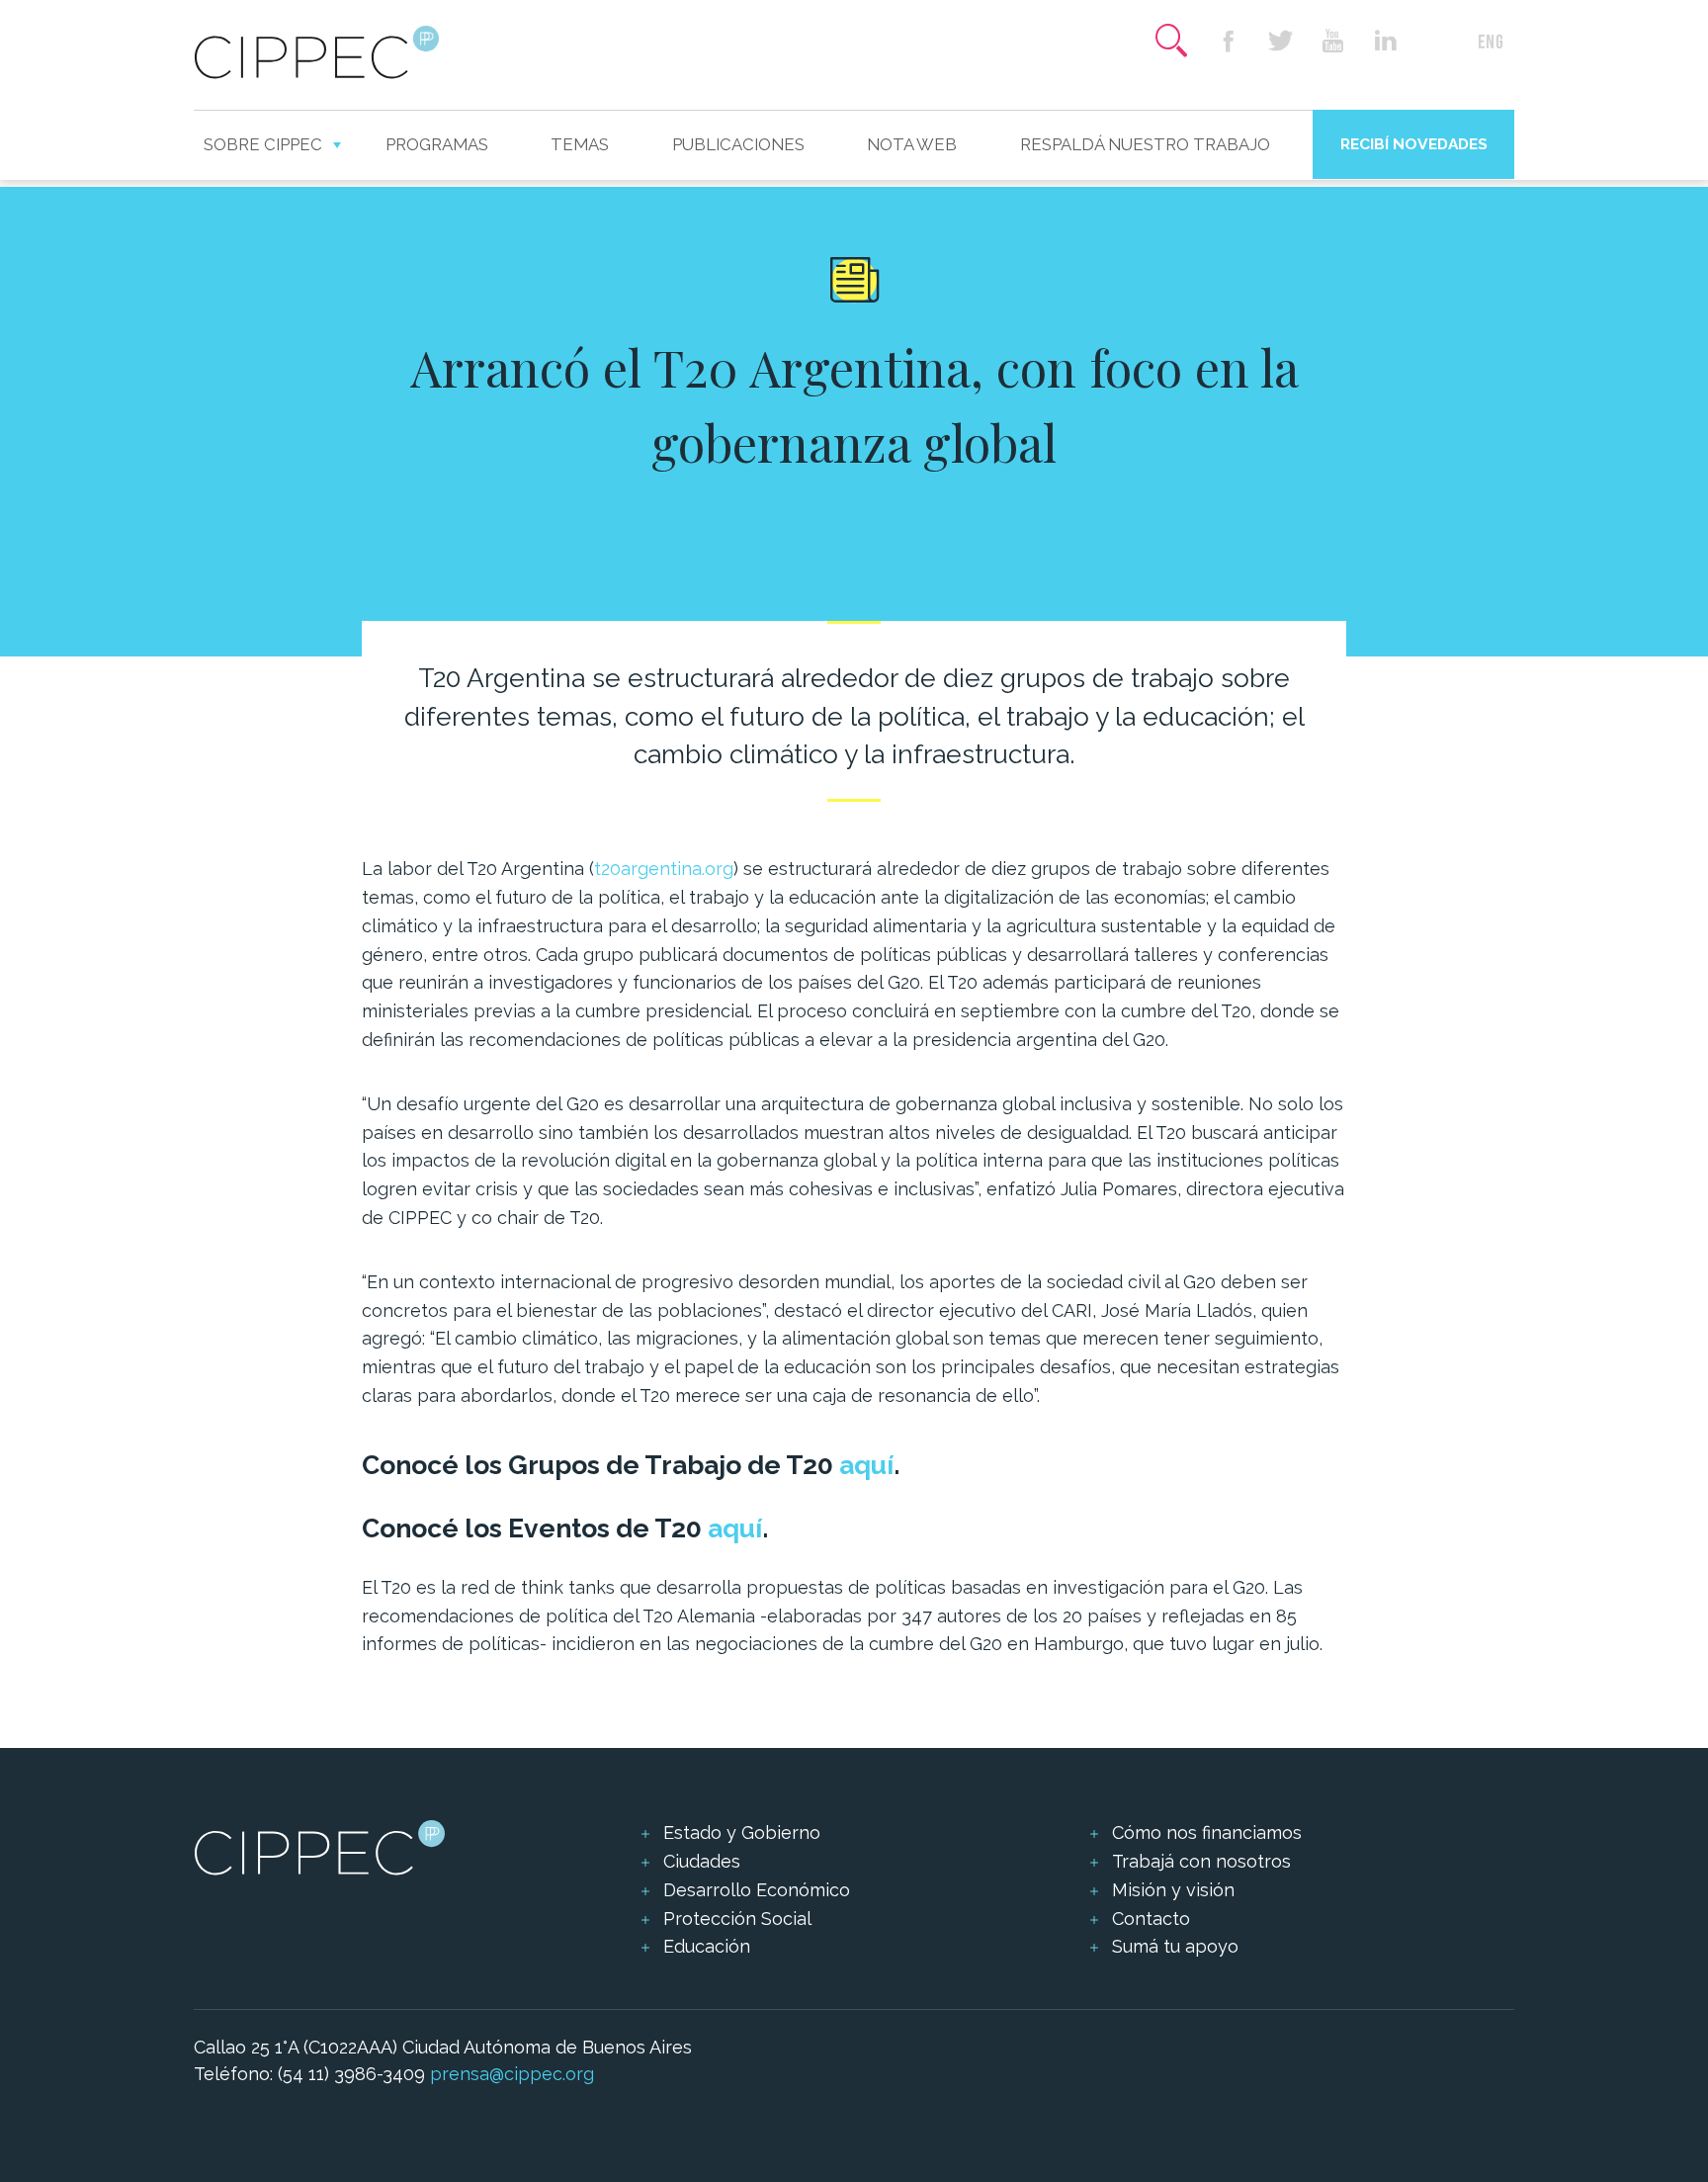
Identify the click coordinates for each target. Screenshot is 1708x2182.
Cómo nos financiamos (1207, 1833)
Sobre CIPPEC (263, 144)
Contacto (1151, 1919)
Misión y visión (1173, 1890)
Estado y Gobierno (742, 1833)
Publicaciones (738, 144)
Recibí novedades (1414, 144)
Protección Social (737, 1919)
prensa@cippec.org (512, 2074)
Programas (437, 144)
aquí (866, 1465)
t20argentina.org (664, 869)
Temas (580, 144)
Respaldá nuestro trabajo (1145, 144)
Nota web (912, 144)
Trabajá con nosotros (1201, 1861)
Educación (707, 1946)
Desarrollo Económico (757, 1890)
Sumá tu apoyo (1175, 1946)
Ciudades (702, 1861)
